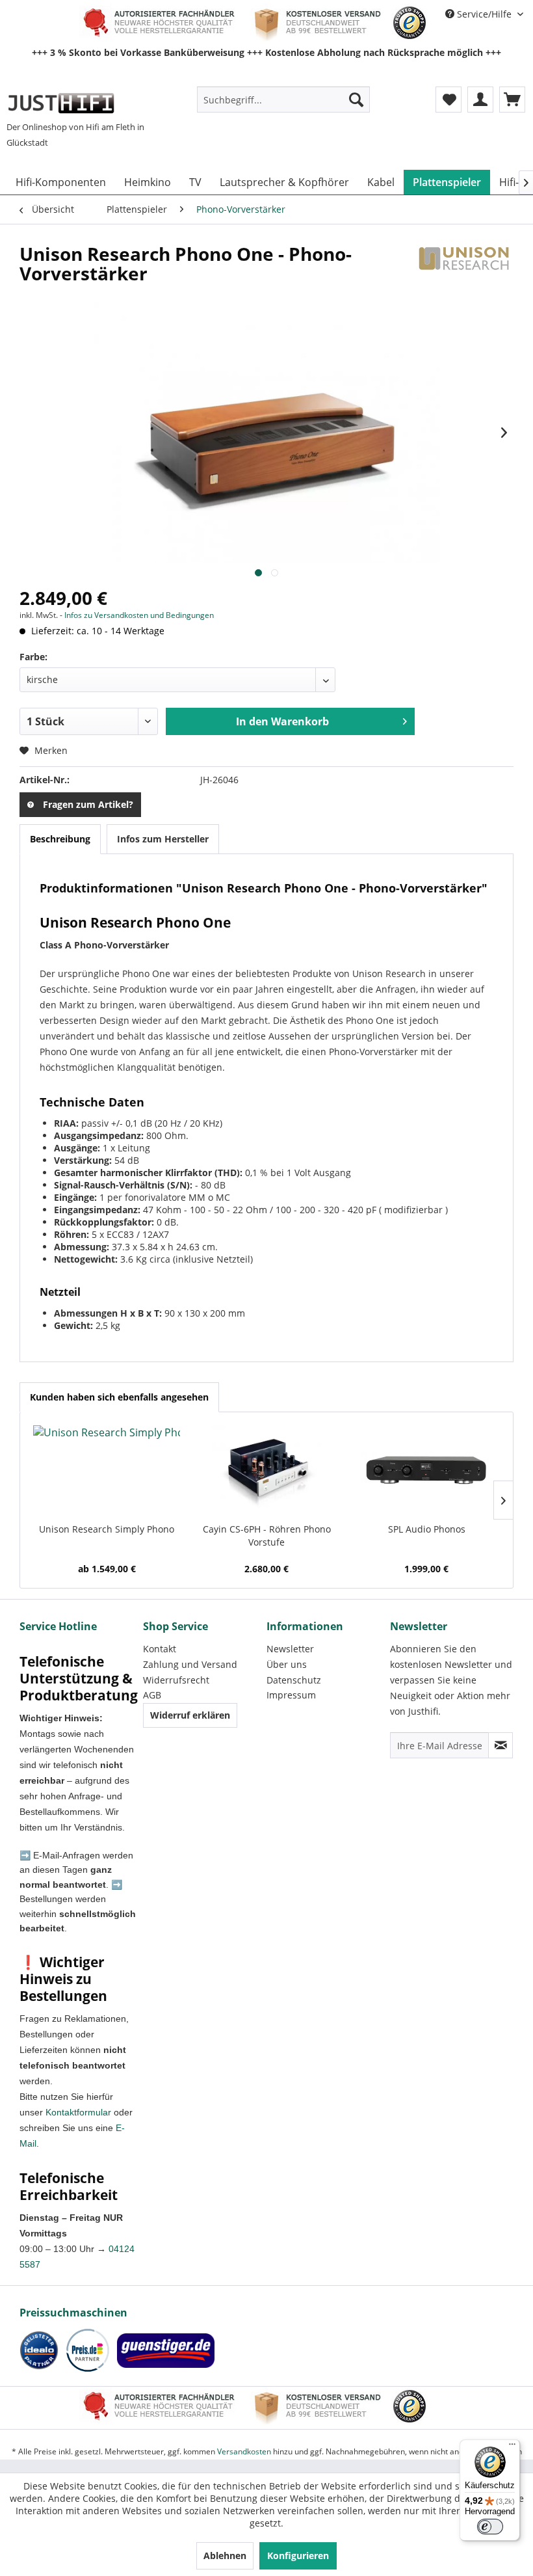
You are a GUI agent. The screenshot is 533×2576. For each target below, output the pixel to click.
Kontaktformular (78, 2112)
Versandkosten (244, 2451)
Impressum (291, 1695)
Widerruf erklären (190, 1715)
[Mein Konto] (480, 100)
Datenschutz (294, 1680)
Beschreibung (60, 839)
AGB (152, 1695)
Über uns (287, 1664)
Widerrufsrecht (176, 1680)
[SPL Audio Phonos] (426, 1471)
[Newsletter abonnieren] (500, 1745)
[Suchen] (356, 100)
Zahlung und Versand (190, 1664)
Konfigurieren (298, 2556)
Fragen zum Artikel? (88, 804)
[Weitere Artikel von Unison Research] (464, 267)
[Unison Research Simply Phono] (107, 1471)
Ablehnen (225, 2556)
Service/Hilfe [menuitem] (484, 14)
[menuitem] (284, 100)
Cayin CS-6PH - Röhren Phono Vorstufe (267, 1536)
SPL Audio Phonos (427, 1529)
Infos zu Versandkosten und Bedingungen (139, 615)
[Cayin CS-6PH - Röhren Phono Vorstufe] (266, 1471)
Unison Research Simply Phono (107, 1529)
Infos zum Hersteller (163, 839)
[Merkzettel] (448, 100)
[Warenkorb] (512, 100)
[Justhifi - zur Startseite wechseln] (61, 103)
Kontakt (160, 1649)
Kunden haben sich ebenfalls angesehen (119, 1397)
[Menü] (512, 2447)
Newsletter (290, 1649)
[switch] (490, 2527)
